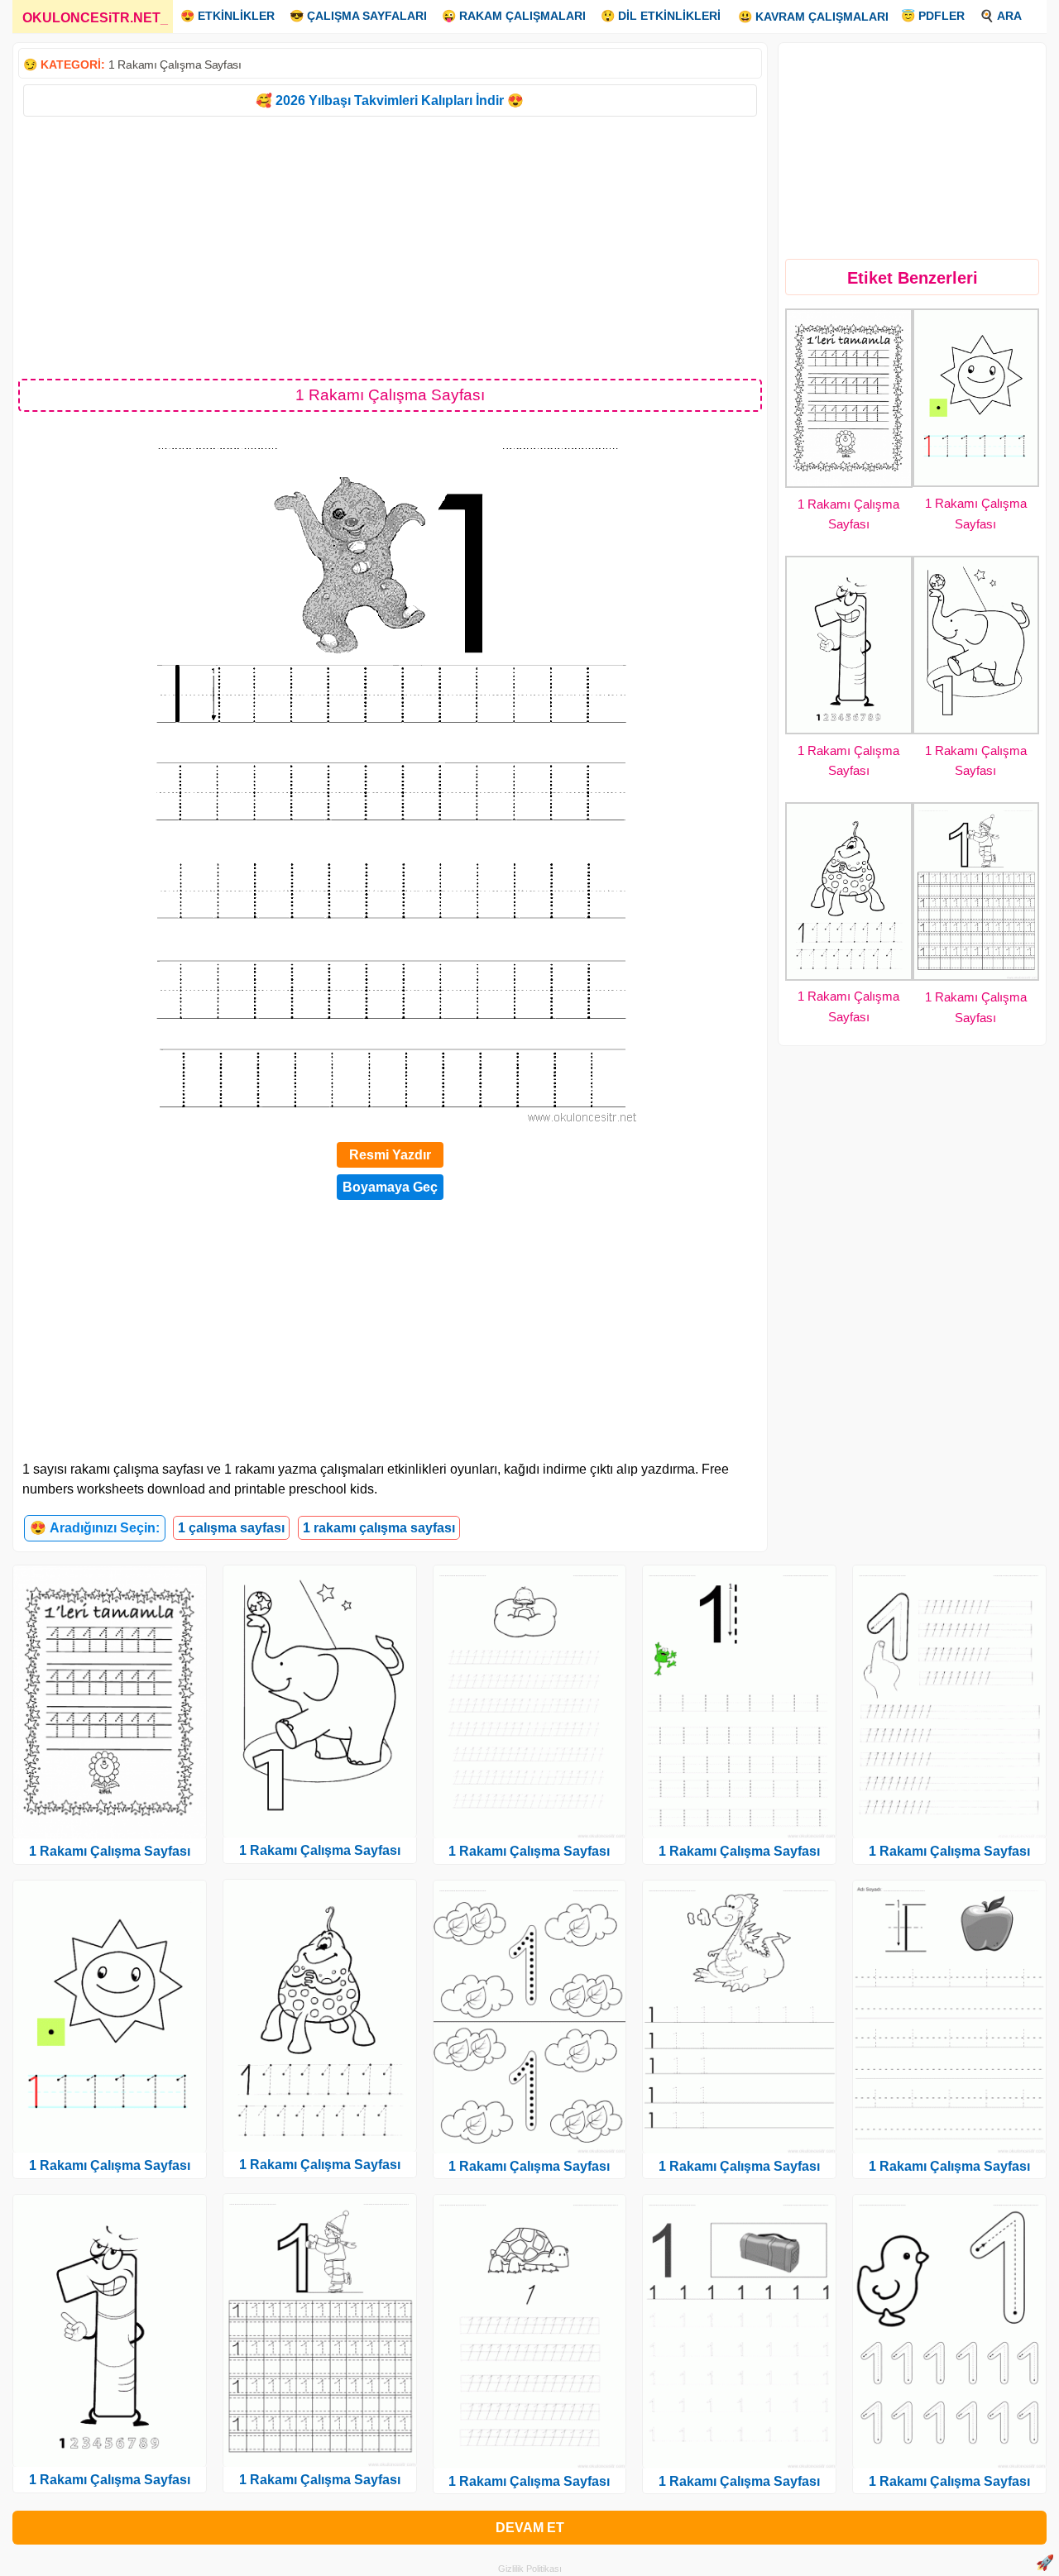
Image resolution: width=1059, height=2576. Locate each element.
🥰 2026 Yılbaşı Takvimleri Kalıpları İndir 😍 (390, 100)
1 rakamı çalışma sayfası (379, 1528)
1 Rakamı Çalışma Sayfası (175, 65)
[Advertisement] (390, 246)
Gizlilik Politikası (530, 2569)
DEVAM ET (530, 2528)
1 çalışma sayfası (231, 1528)
